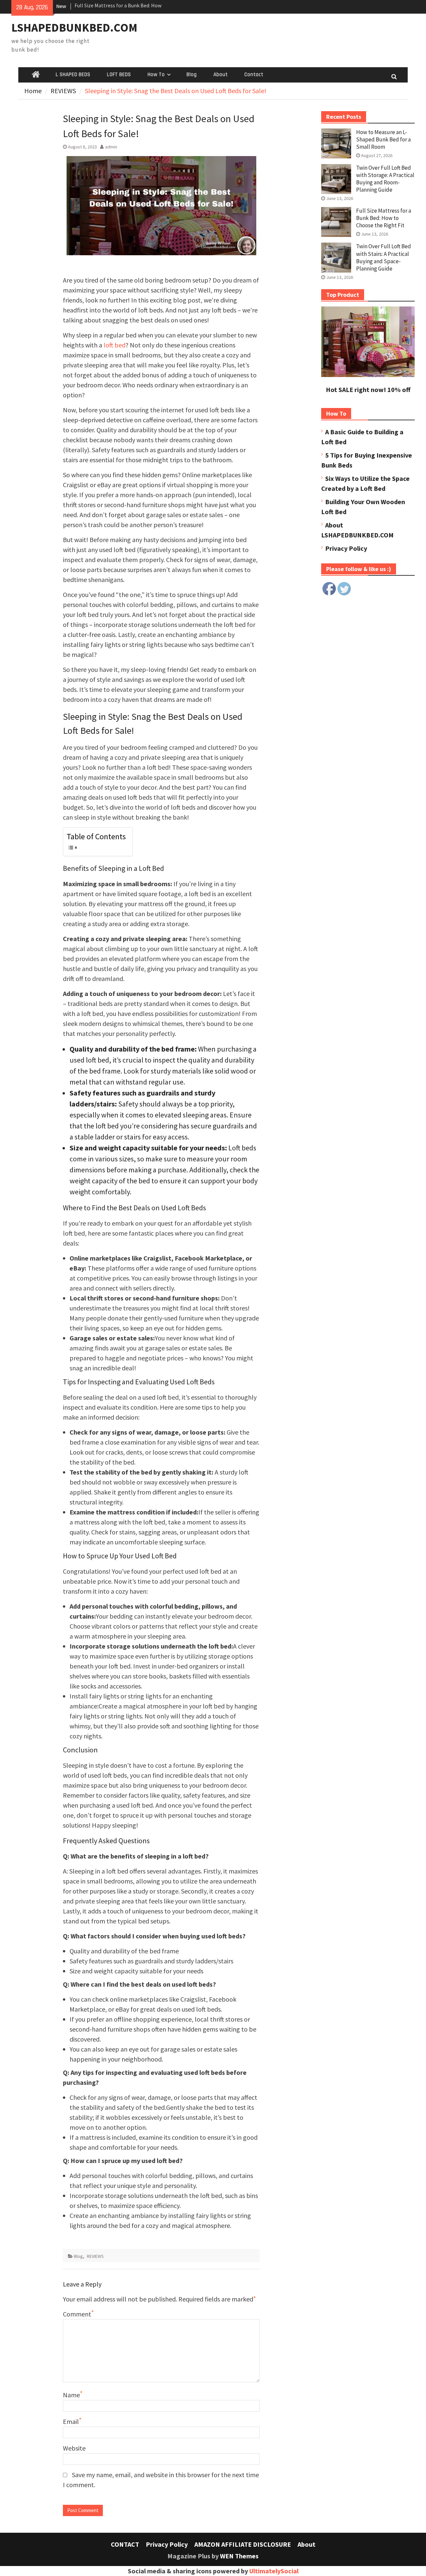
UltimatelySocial (274, 2571)
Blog (192, 75)
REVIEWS (95, 2256)
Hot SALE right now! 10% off (368, 390)
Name (71, 2395)
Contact (254, 75)
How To (156, 75)
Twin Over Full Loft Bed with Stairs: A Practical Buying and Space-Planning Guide (384, 257)
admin (111, 147)
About (220, 75)
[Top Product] (368, 375)
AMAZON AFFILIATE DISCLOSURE (243, 2544)
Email (71, 2421)
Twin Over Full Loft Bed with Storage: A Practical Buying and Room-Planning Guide (385, 179)
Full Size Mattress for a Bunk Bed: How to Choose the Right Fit (384, 218)
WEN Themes (239, 2556)
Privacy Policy (346, 548)
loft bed (114, 345)
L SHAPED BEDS (73, 75)
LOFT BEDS (119, 75)
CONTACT (125, 2544)
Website (74, 2448)
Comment (77, 2314)
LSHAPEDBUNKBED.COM (74, 28)
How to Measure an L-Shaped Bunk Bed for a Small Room (383, 139)
